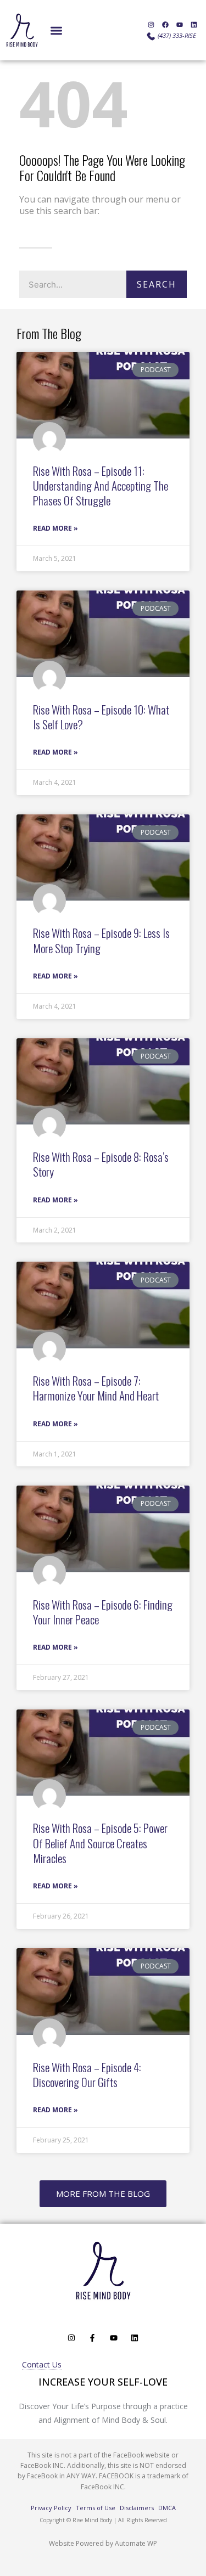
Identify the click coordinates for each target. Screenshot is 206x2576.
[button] (56, 30)
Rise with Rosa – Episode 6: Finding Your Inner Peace (103, 1612)
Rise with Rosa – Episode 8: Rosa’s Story (101, 1164)
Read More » (55, 528)
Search (157, 284)
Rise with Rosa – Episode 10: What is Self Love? (101, 717)
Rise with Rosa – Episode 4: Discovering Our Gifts (87, 2074)
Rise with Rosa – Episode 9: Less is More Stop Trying (101, 940)
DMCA (167, 2508)
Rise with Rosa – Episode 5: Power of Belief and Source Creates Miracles (100, 1843)
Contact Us (42, 2364)
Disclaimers (137, 2508)
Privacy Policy (51, 2508)
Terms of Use (96, 2508)
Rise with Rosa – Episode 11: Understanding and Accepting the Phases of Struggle (101, 486)
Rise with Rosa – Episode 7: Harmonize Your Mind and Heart (96, 1388)
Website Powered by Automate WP (103, 2543)
